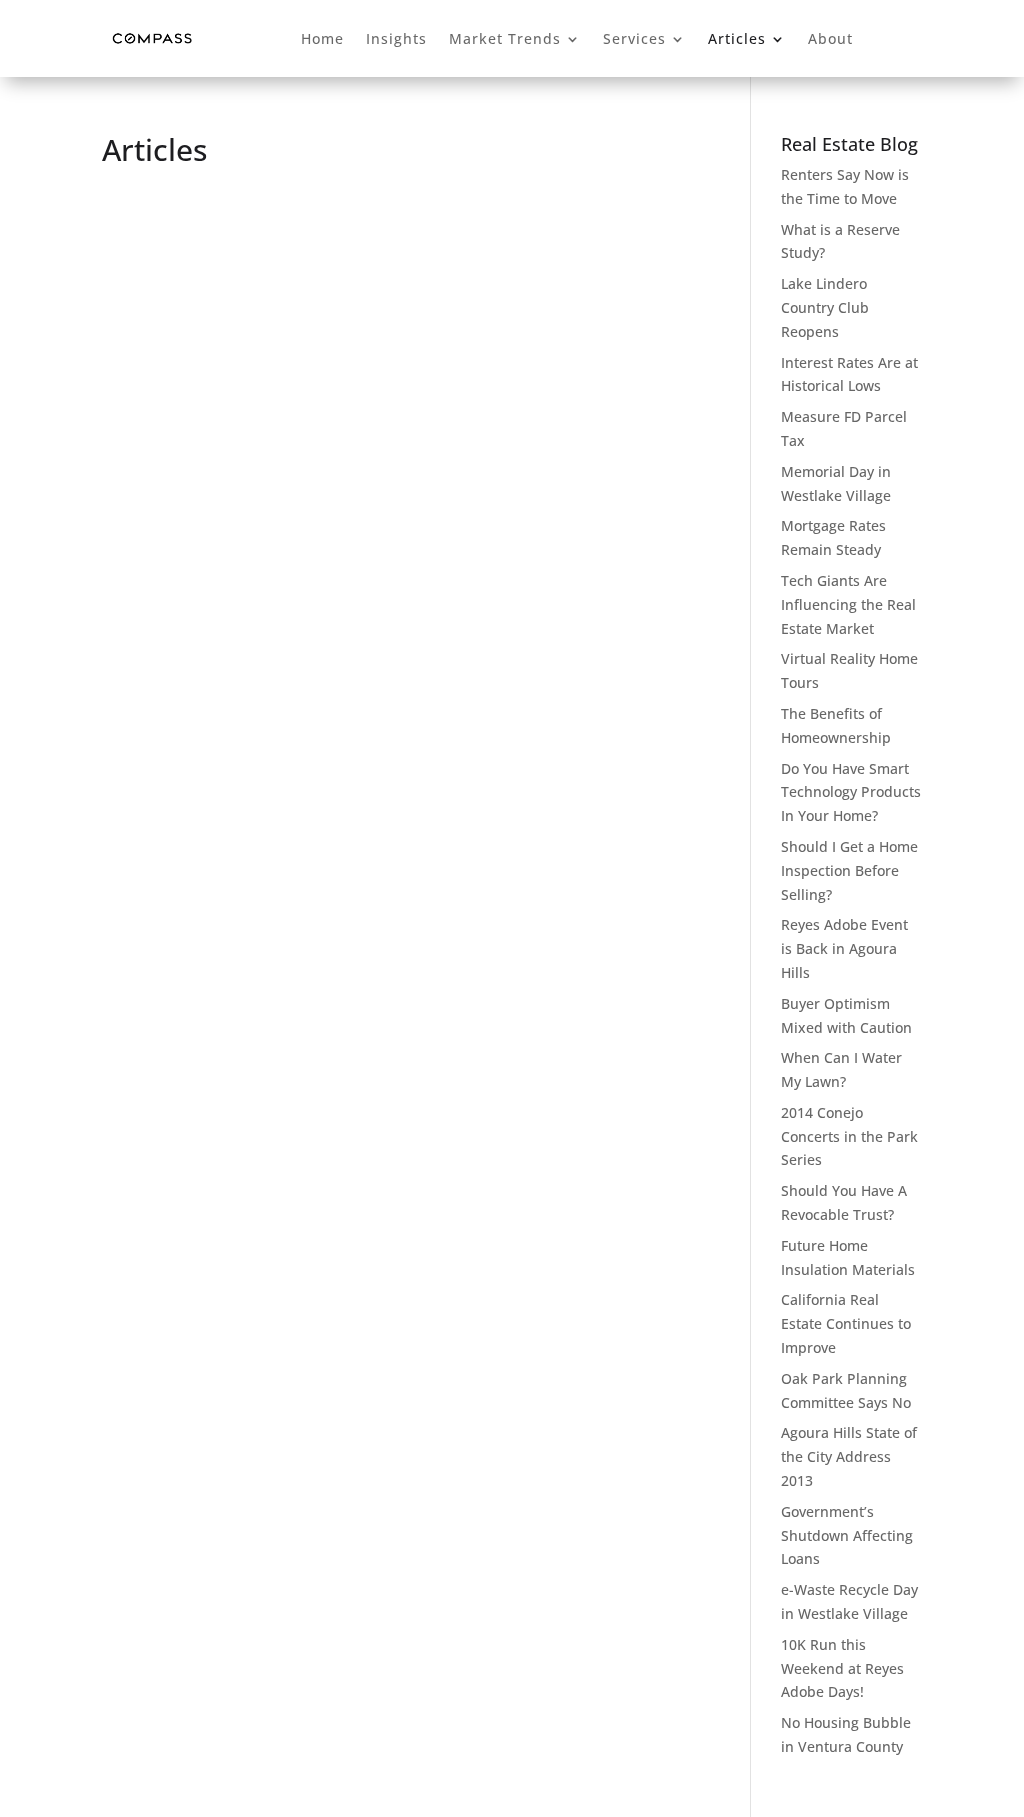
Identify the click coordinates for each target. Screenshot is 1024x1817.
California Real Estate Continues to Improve (846, 1323)
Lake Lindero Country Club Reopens (825, 307)
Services (634, 38)
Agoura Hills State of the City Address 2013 (849, 1456)
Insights (396, 38)
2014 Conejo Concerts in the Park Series (849, 1136)
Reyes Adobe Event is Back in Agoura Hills (844, 948)
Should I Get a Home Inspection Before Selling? (849, 870)
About (830, 38)
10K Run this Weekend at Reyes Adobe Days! (842, 1668)
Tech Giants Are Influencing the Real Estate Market (848, 604)
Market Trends (505, 38)
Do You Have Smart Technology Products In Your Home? (851, 792)
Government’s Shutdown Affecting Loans (847, 1535)
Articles (737, 38)
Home (322, 38)
